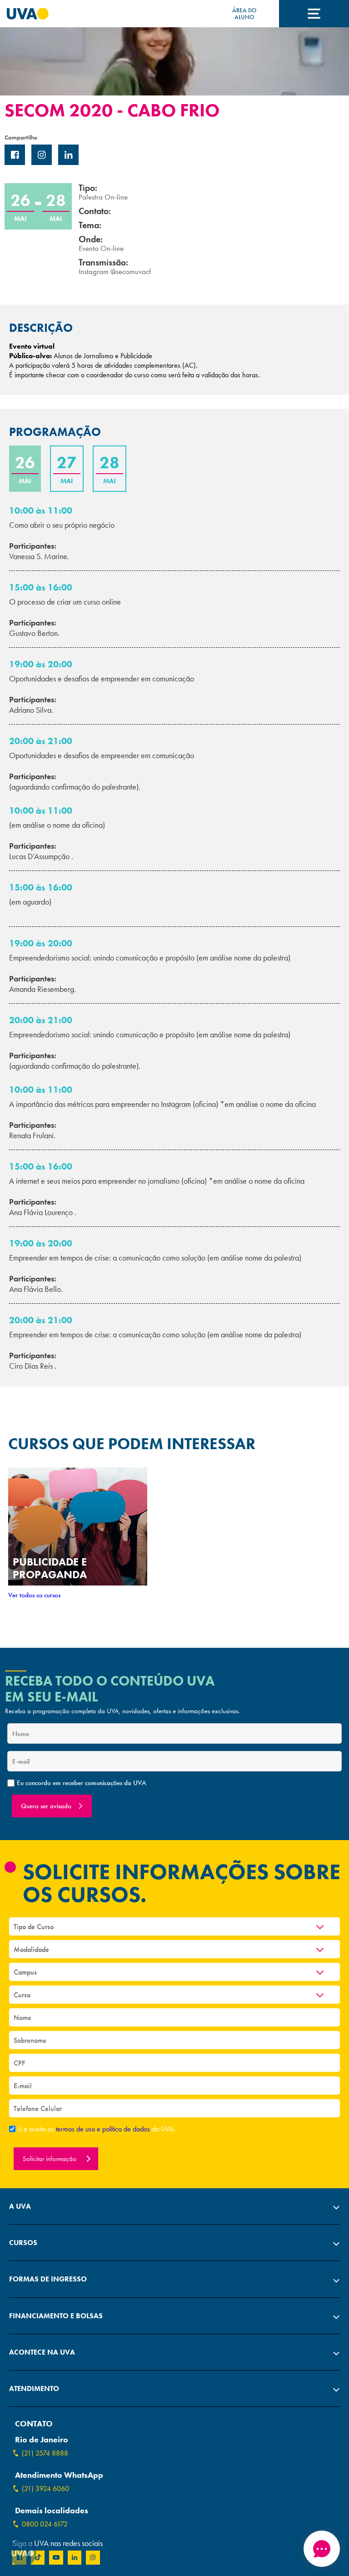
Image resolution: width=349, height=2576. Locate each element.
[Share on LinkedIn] (68, 155)
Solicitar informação (50, 2159)
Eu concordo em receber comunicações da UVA (82, 1783)
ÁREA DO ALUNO (244, 14)
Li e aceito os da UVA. (97, 2129)
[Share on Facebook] (15, 155)
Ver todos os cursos (34, 1595)
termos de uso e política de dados (104, 2129)
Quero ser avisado (46, 1806)
